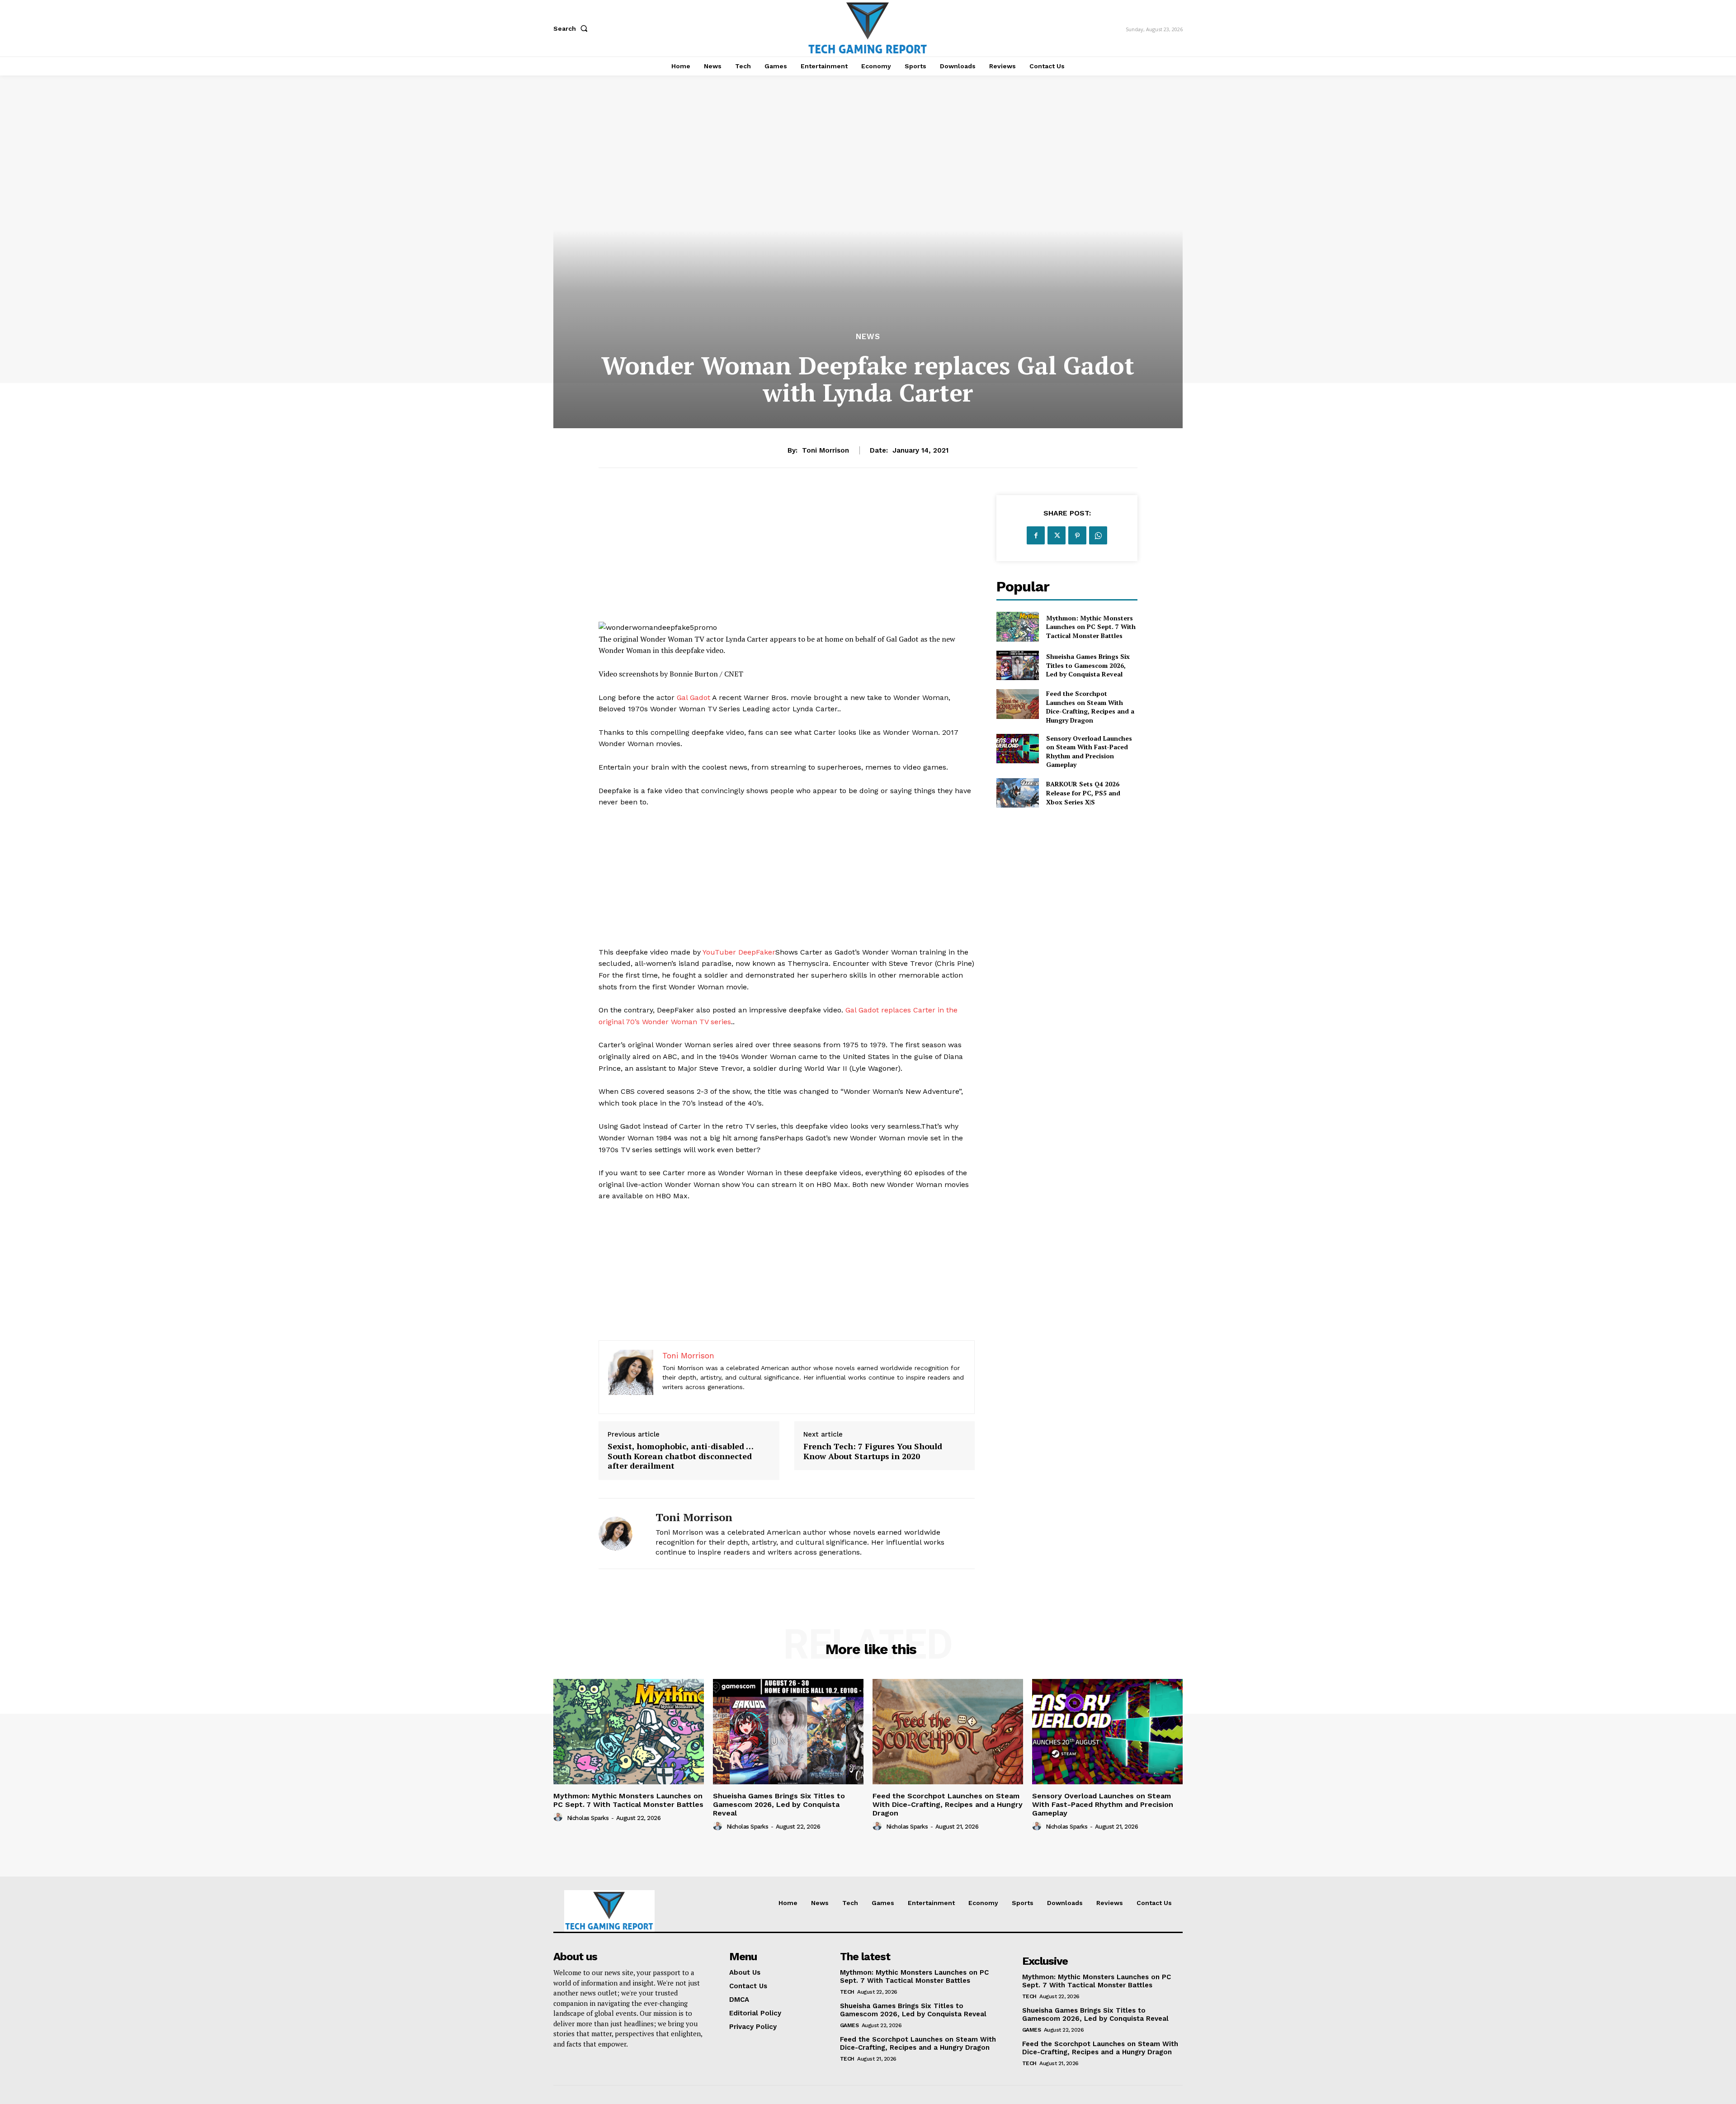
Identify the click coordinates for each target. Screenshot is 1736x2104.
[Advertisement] (787, 558)
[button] (572, 28)
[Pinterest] (1077, 535)
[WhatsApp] (1098, 535)
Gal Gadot (693, 697)
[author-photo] (559, 1817)
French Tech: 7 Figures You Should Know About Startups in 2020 (873, 1451)
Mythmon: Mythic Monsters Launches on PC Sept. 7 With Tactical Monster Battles (1091, 627)
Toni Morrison (826, 450)
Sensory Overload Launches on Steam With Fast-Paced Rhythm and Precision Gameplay (1089, 752)
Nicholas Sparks (588, 1818)
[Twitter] (1057, 535)
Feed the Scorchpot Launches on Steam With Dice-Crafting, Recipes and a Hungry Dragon (1090, 707)
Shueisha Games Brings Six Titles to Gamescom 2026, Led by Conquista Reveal (1088, 665)
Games (849, 2025)
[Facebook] (1036, 535)
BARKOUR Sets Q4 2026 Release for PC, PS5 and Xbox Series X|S (1083, 793)
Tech (847, 1992)
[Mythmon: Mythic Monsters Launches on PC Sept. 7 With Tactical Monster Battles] (1017, 626)
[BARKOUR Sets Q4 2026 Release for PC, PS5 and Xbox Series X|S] (1017, 793)
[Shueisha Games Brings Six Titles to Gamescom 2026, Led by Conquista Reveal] (1017, 665)
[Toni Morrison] (620, 1534)
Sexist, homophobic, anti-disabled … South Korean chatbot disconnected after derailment (680, 1456)
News (868, 337)
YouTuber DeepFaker (739, 952)
